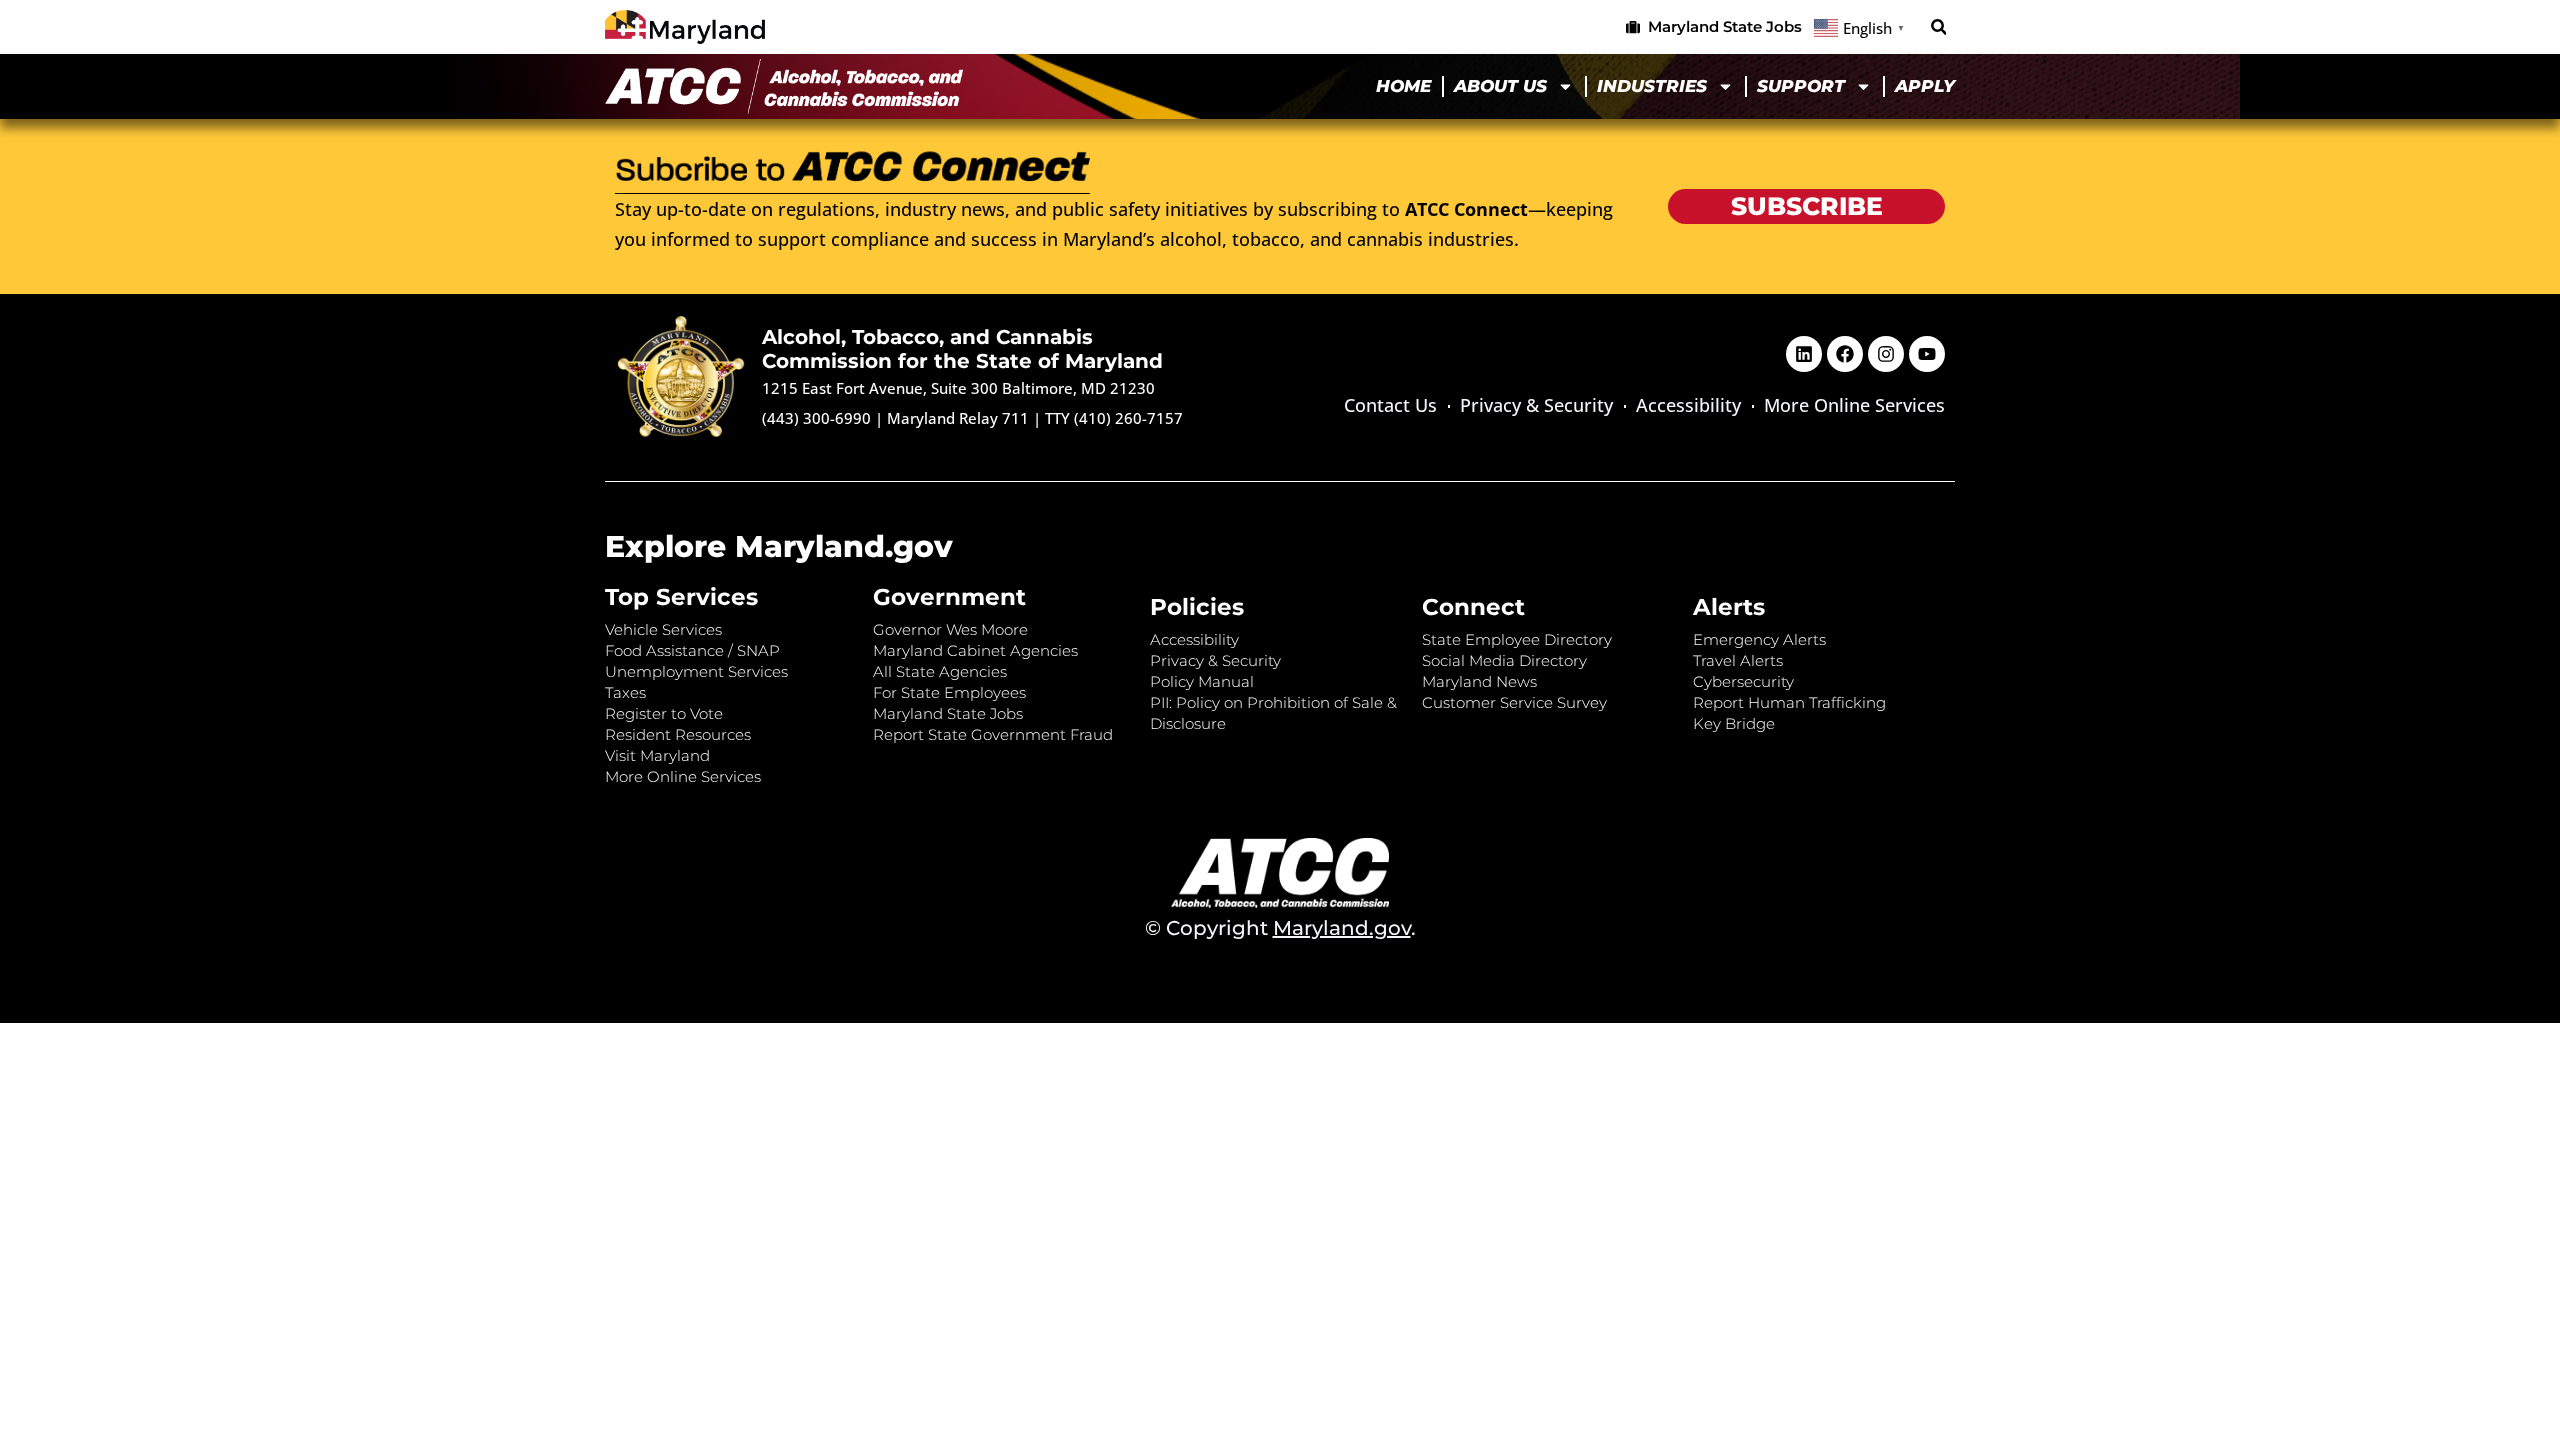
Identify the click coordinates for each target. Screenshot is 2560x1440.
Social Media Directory (1504, 660)
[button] (1938, 27)
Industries (1652, 86)
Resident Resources (678, 734)
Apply (1925, 86)
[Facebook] (1845, 354)
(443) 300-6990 (816, 418)
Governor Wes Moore (950, 629)
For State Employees (949, 692)
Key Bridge (1734, 723)
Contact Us (1390, 405)
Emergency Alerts (1759, 639)
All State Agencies (940, 671)
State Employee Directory (1517, 639)
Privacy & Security (1536, 405)
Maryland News (1479, 681)
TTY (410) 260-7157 (1114, 418)
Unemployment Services (696, 671)
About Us (1500, 86)
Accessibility (1688, 405)
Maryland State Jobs (948, 713)
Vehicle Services (663, 629)
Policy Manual (1202, 681)
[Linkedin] (1804, 354)
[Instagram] (1886, 354)
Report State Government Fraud (993, 734)
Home (1403, 86)
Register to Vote (664, 713)
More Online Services (1854, 405)
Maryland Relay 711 (960, 418)
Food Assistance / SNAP (692, 650)
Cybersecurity (1743, 681)
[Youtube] (1927, 354)
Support (1801, 86)
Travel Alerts (1738, 660)
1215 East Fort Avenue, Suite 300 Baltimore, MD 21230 (958, 388)
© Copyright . (1280, 928)
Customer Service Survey (1514, 702)
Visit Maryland (657, 755)
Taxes (625, 692)
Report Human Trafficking (1789, 702)
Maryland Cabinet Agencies (975, 650)
